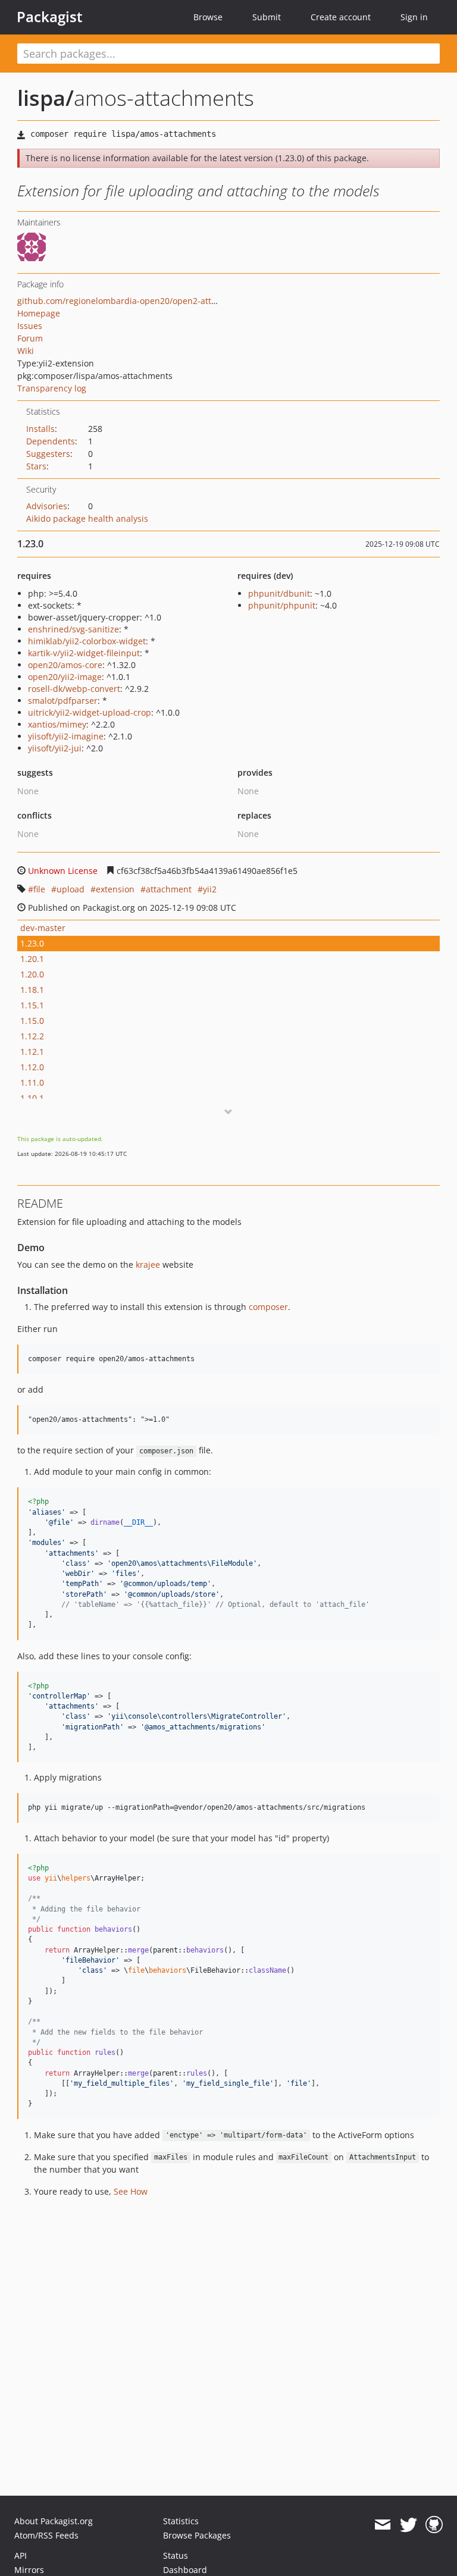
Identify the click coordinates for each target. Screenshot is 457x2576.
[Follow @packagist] (409, 2525)
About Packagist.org (54, 2521)
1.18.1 (32, 990)
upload (71, 889)
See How (131, 2191)
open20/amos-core (65, 665)
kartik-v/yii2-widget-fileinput (84, 653)
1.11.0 (32, 1082)
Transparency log (52, 388)
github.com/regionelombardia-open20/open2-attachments (134, 301)
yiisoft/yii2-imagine (66, 736)
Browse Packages (197, 2535)
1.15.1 (32, 1005)
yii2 (210, 889)
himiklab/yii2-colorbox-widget (87, 641)
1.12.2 (32, 1036)
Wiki (26, 351)
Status (176, 2555)
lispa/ (46, 98)
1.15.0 (32, 1021)
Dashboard (185, 2570)
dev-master (43, 928)
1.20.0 (32, 974)
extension (115, 889)
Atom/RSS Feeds (46, 2535)
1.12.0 (32, 1067)
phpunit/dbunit (279, 593)
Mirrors (29, 2570)
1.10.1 (32, 1098)
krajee (148, 1265)
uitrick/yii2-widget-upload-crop (90, 712)
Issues (30, 326)
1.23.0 (32, 943)
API (21, 2555)
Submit (267, 17)
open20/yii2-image (65, 677)
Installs (40, 429)
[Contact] (382, 2525)
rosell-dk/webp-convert (74, 689)
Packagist (50, 17)
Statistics (181, 2521)
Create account (341, 17)
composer (268, 1307)
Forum (30, 338)
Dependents (51, 441)
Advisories (47, 506)
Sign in (414, 17)
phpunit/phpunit (282, 605)
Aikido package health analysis (87, 518)
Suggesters (48, 454)
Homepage (39, 313)
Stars (36, 466)
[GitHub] (434, 2525)
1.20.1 (32, 959)
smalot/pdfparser (63, 701)
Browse (208, 17)
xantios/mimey (57, 724)
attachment (169, 889)
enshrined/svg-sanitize (73, 629)
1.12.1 (32, 1052)
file (39, 889)
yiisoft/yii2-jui (55, 748)
